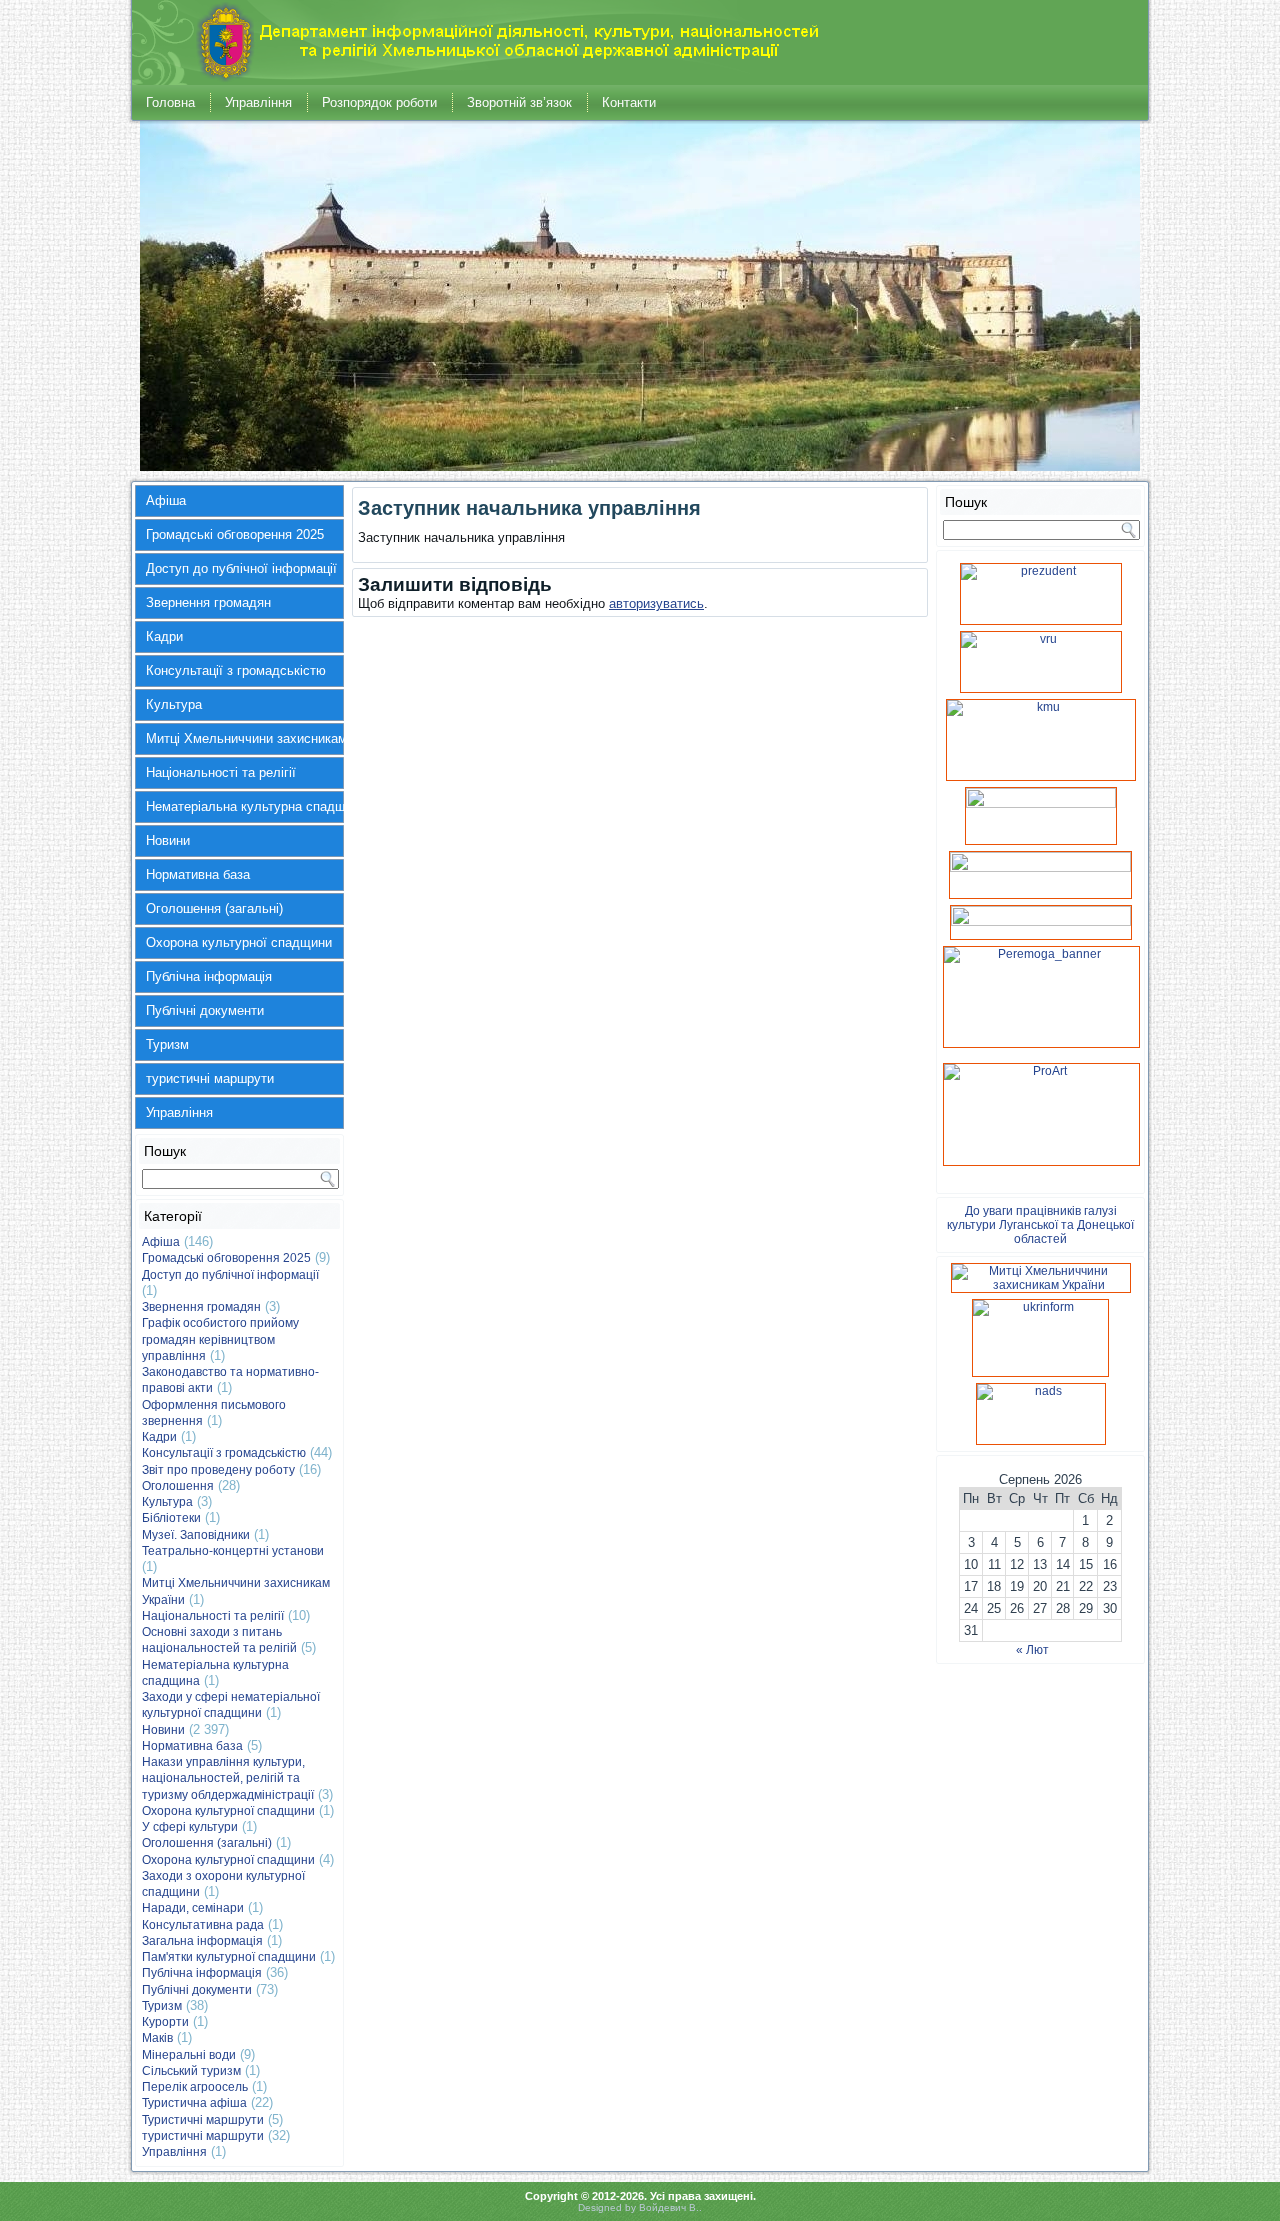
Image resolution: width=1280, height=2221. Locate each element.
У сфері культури (190, 1827)
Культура (174, 704)
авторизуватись (656, 603)
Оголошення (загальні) (214, 908)
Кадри (164, 636)
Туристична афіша (194, 2103)
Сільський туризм (191, 2071)
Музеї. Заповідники (196, 1535)
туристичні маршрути (210, 1078)
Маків (157, 2038)
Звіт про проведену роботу (218, 1470)
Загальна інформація (202, 1941)
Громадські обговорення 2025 (235, 534)
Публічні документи (205, 1010)
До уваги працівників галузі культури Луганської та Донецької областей (1040, 1225)
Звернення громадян (208, 602)
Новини (168, 840)
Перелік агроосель (195, 2087)
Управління (258, 102)
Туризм (167, 1044)
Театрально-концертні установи (233, 1551)
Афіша (166, 500)
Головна (170, 102)
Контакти (629, 102)
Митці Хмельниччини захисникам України (245, 738)
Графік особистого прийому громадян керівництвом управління (220, 1339)
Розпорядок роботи (379, 102)
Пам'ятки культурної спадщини (229, 1957)
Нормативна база (198, 874)
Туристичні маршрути (203, 2120)
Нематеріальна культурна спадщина (245, 806)
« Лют (1032, 1650)
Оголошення (178, 1486)
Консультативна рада (203, 1925)
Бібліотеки (171, 1518)
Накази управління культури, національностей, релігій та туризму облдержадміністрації (228, 1778)
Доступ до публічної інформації (241, 568)
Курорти (165, 2022)
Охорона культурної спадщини (239, 942)
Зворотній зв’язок (519, 102)
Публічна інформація (209, 976)
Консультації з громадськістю (236, 670)
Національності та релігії (221, 772)
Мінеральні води (189, 2055)
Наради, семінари (193, 1908)
